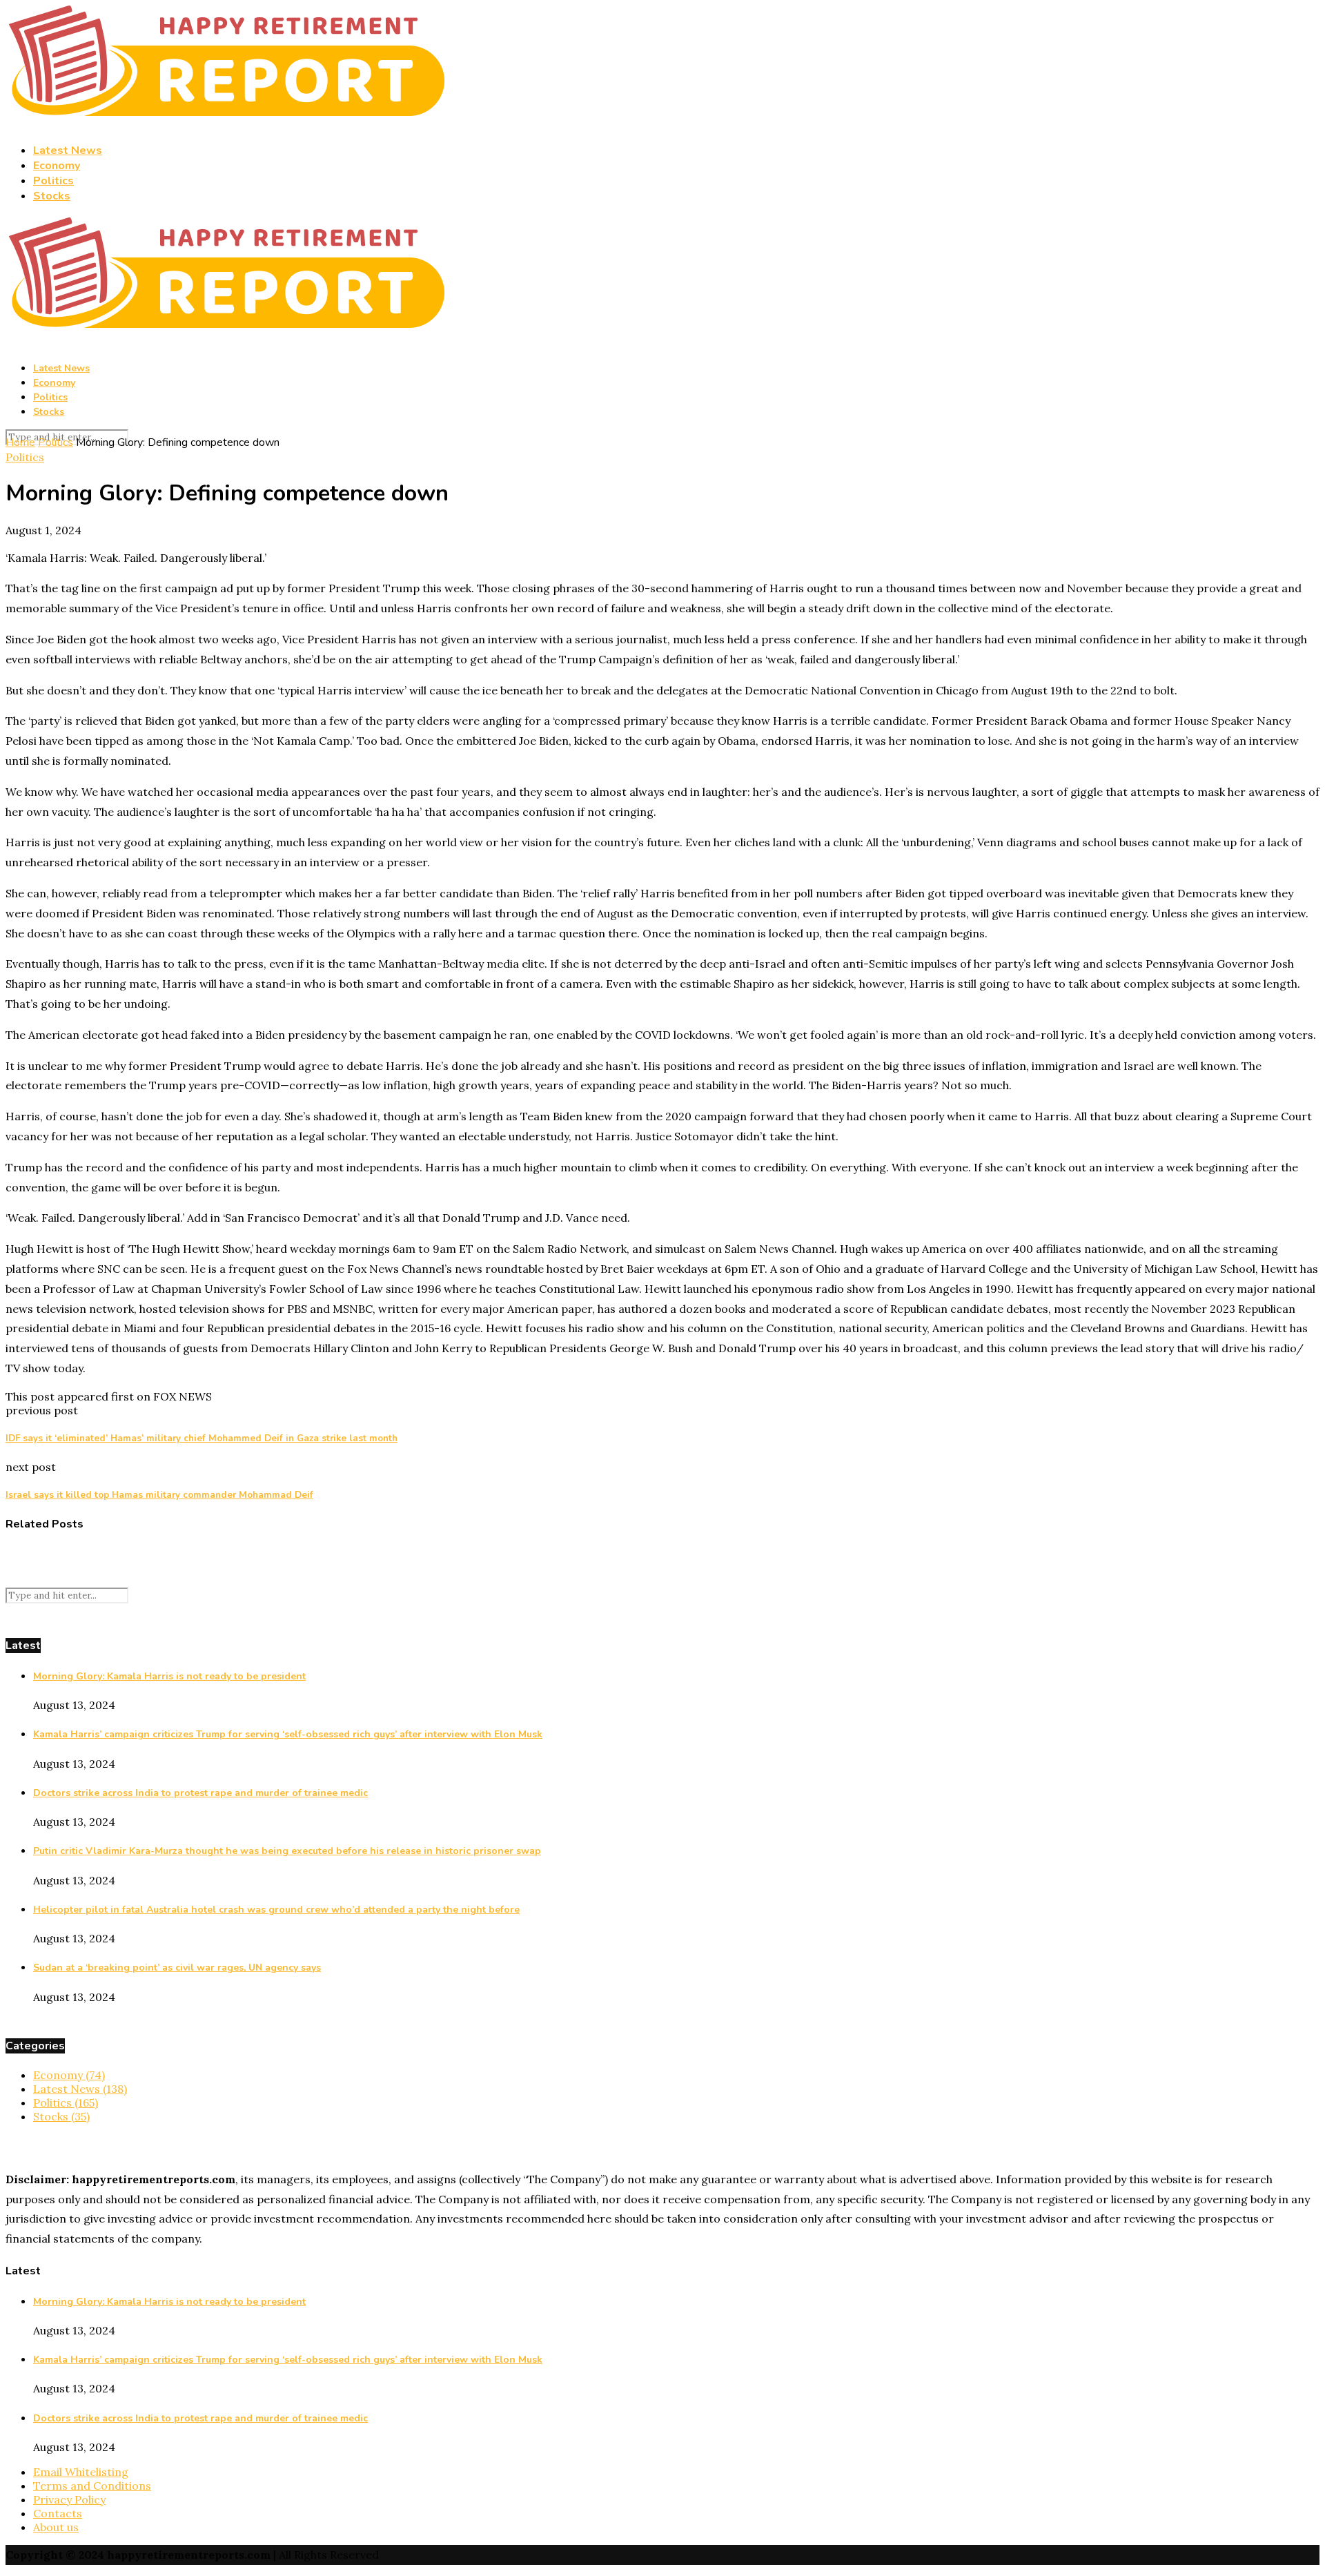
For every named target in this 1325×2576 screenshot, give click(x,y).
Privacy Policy (69, 2499)
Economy (57, 166)
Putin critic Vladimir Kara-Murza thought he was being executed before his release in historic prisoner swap (287, 1851)
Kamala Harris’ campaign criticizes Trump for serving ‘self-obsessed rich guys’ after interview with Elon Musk (288, 1734)
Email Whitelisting (81, 2472)
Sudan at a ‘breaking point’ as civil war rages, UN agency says (177, 1968)
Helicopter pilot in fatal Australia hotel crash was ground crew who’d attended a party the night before (276, 1910)
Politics (53, 181)
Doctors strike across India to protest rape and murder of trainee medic (200, 1793)
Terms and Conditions (92, 2486)
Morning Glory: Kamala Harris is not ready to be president (169, 1676)
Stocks (52, 196)
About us (56, 2527)
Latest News (68, 150)
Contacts (58, 2513)
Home (20, 442)
